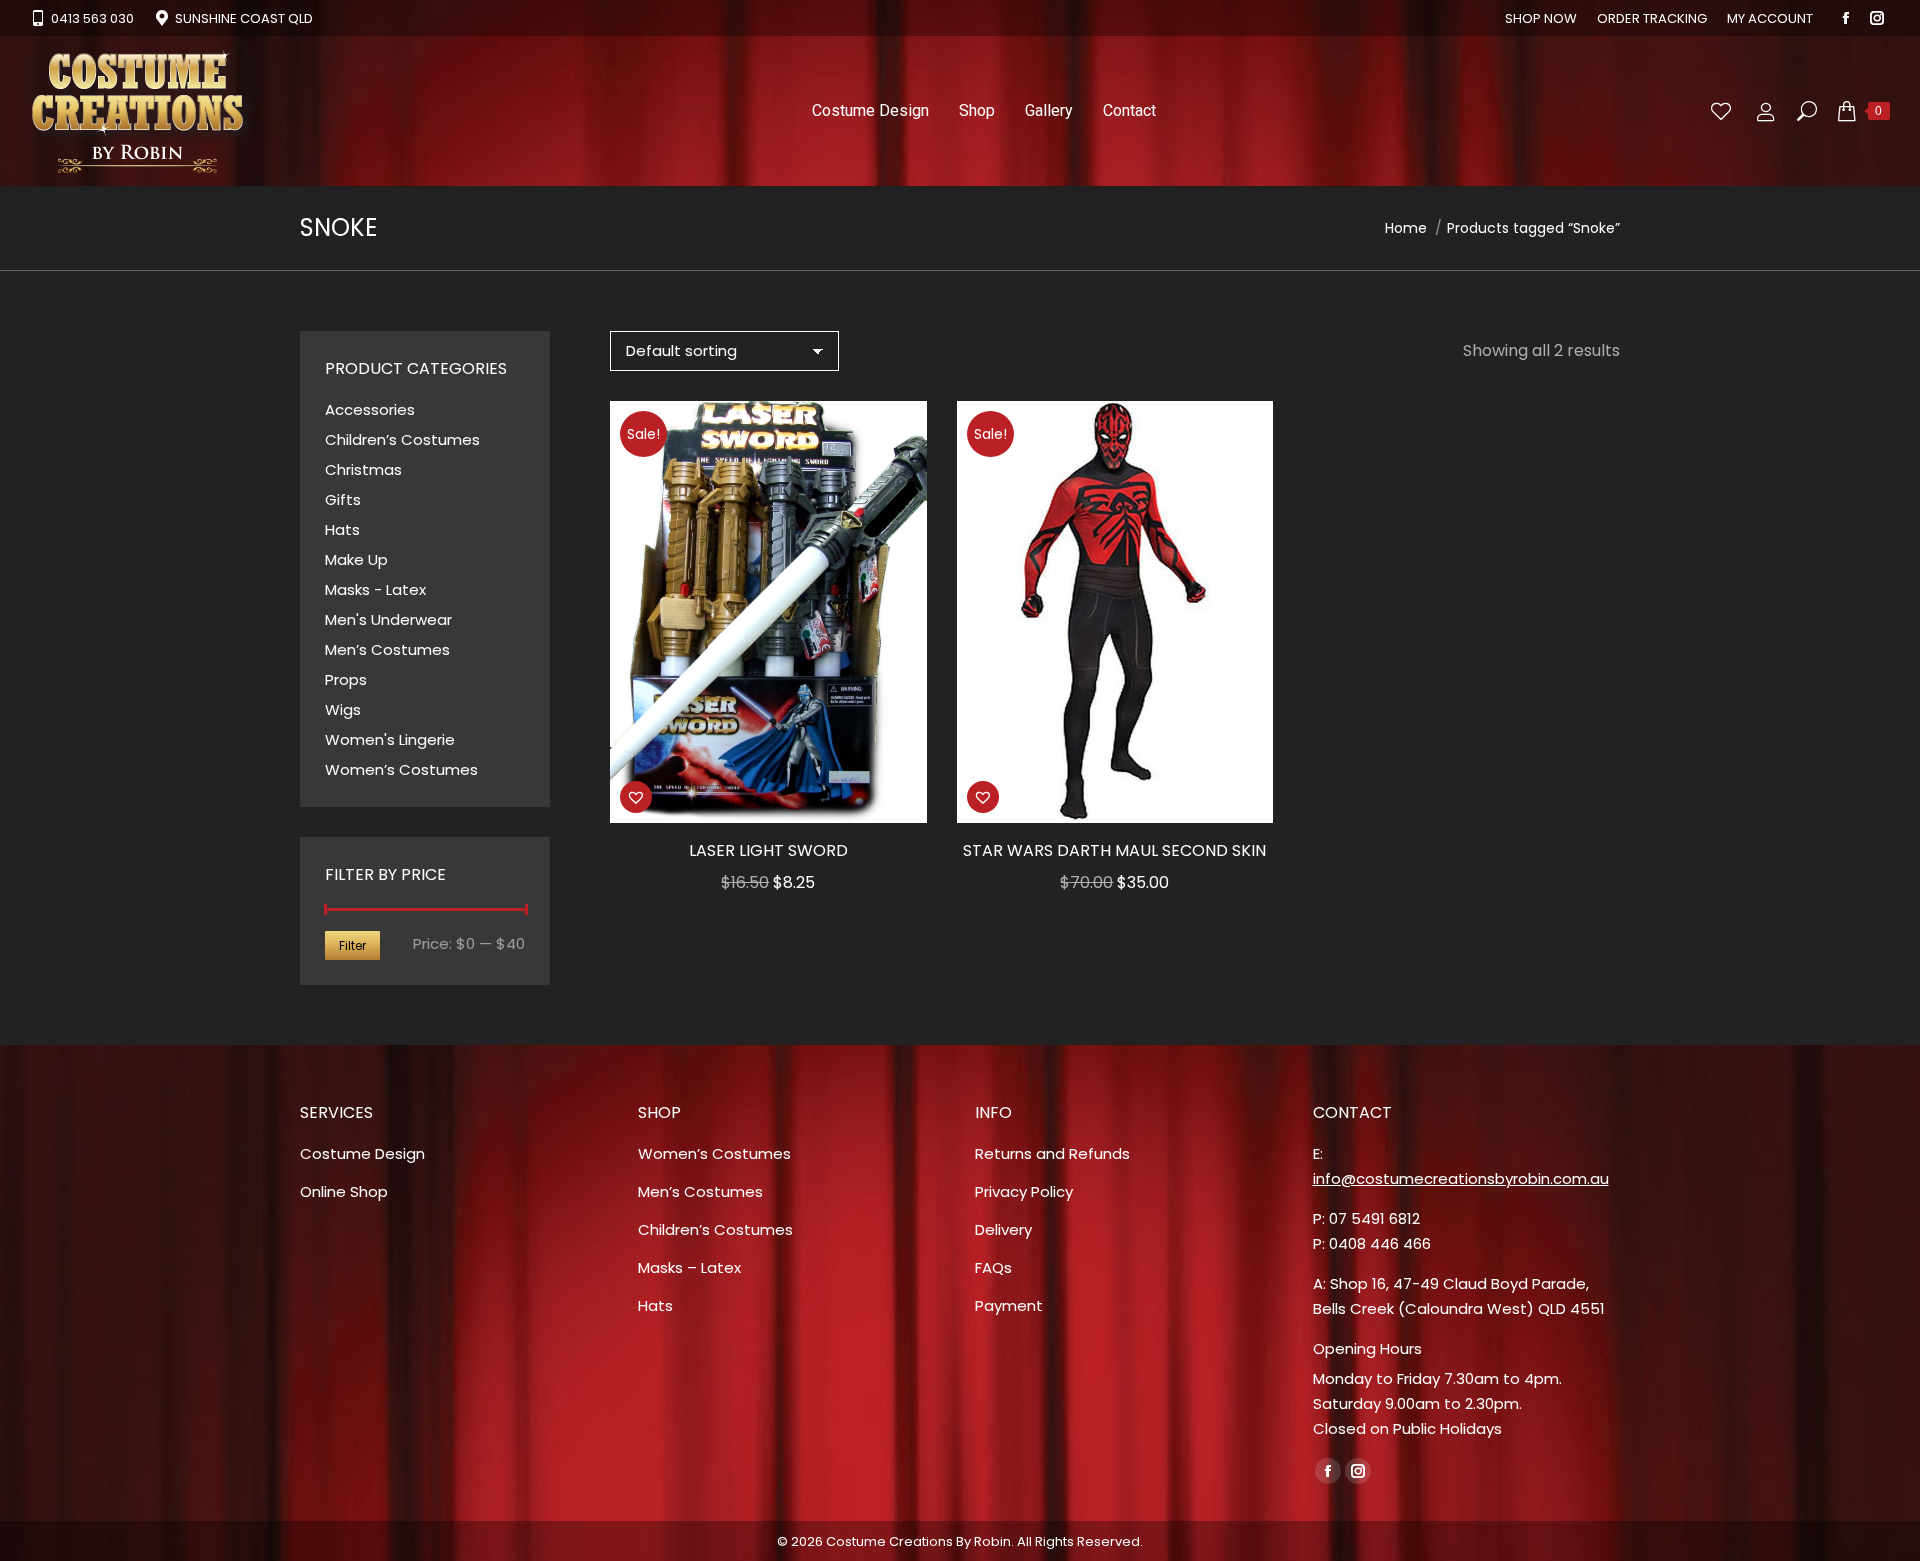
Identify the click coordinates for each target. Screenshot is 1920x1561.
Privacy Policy (1024, 1191)
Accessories (370, 409)
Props (346, 679)
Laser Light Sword (768, 850)
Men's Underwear (388, 619)
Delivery (1003, 1229)
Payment (1009, 1305)
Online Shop (344, 1191)
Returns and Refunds (1052, 1153)
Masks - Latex (375, 589)
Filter (352, 945)
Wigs (343, 709)
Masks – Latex (689, 1267)
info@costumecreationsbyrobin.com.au (1461, 1178)
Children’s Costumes (402, 439)
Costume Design (362, 1153)
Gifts (343, 499)
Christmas (363, 469)
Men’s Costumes (387, 649)
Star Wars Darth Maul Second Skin (1114, 850)
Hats (342, 529)
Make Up (356, 559)
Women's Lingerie (390, 739)
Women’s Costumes (401, 769)
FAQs (993, 1267)
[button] (901, 797)
